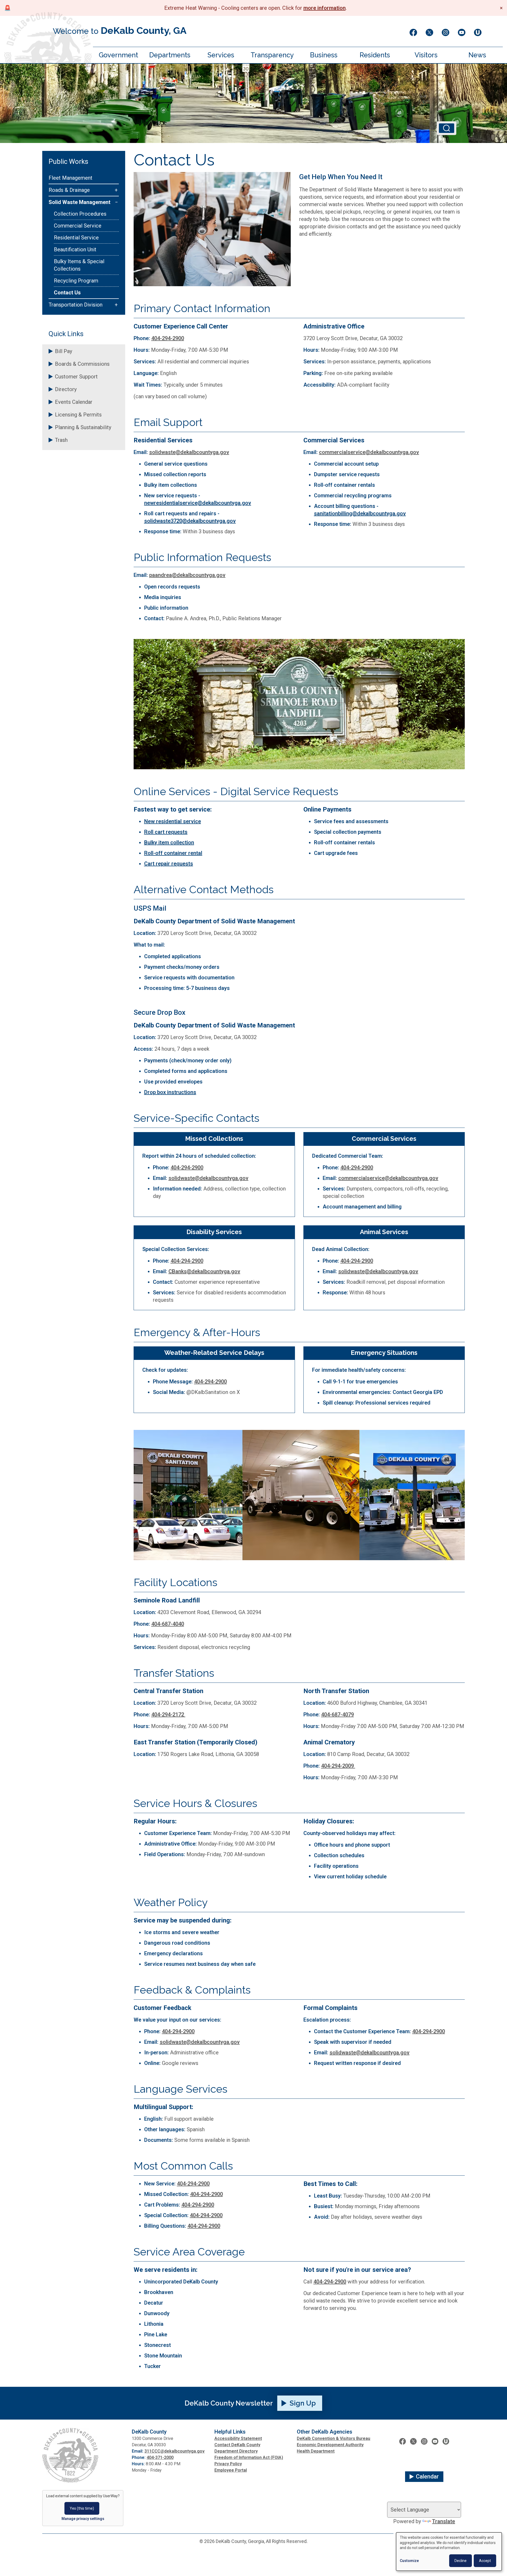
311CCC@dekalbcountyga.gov (175, 2451)
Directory (66, 389)
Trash (61, 440)
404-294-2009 (338, 1766)
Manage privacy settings (83, 2519)
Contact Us (67, 293)
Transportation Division (76, 305)
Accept (485, 2561)
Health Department (316, 2451)
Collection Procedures (80, 214)
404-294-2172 (168, 1715)
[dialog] (449, 2552)
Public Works (68, 161)
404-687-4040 (168, 1624)
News (477, 55)
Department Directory (236, 2451)
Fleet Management (71, 178)
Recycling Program (76, 281)
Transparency (272, 55)
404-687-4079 (337, 1715)
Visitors (426, 55)
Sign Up (303, 2403)
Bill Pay (64, 351)
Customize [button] (409, 2561)
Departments (170, 55)
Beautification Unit (75, 249)
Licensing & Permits (78, 415)
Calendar (427, 2477)
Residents (375, 55)
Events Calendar (74, 402)
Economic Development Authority (330, 2445)
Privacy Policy (228, 2464)
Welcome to (120, 30)
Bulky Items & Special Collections (79, 265)
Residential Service (76, 238)
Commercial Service (78, 226)
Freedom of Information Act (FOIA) (249, 2457)
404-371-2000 (160, 2457)
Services (221, 55)
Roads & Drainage (69, 190)
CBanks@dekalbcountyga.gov (204, 1271)
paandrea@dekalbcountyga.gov (187, 575)
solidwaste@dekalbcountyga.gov (189, 452)
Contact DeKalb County (237, 2445)
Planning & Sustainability (83, 427)
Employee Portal (231, 2470)
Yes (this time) (82, 2508)
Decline (461, 2561)
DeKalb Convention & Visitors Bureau (334, 2438)
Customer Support (76, 377)
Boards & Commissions (82, 364)
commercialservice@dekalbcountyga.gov (369, 452)
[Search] (447, 128)
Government (118, 55)
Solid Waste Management (79, 202)
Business (324, 55)
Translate (443, 2521)
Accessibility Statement (238, 2438)
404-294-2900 (168, 338)
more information (325, 8)
